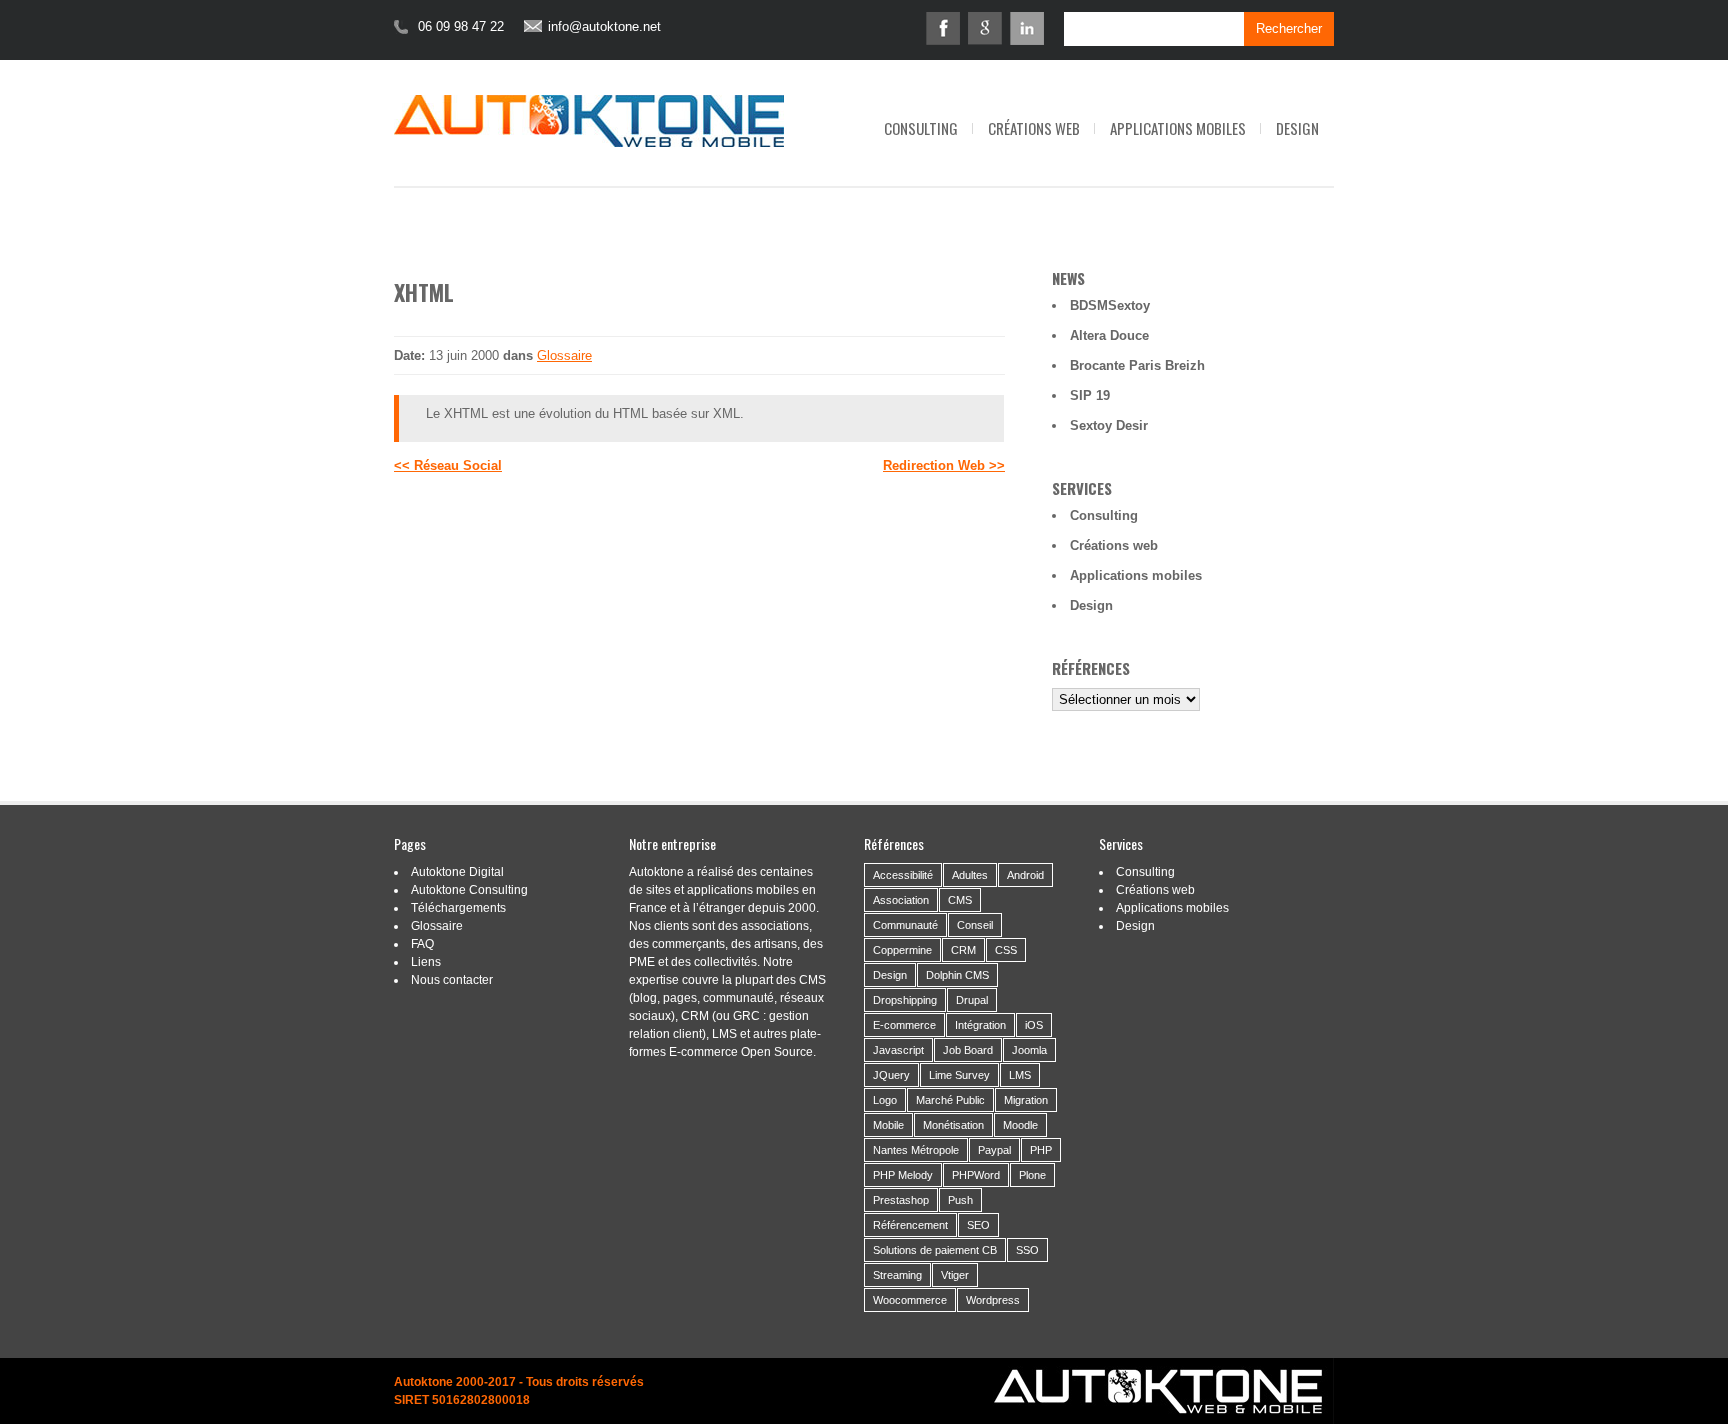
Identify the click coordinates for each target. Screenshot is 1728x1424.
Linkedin (1027, 28)
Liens (426, 962)
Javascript (898, 1050)
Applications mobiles (1178, 128)
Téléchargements (458, 908)
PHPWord (976, 1175)
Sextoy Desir (1109, 425)
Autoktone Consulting (469, 890)
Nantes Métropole (916, 1150)
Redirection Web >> (944, 465)
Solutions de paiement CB (935, 1250)
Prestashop (901, 1200)
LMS (1020, 1075)
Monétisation (953, 1125)
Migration (1026, 1100)
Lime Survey (959, 1075)
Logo (885, 1100)
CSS (1006, 950)
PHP (1041, 1150)
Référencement (910, 1225)
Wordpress (993, 1300)
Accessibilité (903, 875)
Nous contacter (452, 980)
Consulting (921, 128)
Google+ (985, 28)
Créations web (1034, 128)
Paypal (994, 1150)
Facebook (943, 28)
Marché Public (950, 1100)
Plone (1032, 1175)
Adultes (970, 875)
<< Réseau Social (448, 465)
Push (960, 1200)
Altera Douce (1109, 335)
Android (1025, 875)
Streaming (897, 1275)
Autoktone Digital (457, 872)
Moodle (1020, 1125)
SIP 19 (1090, 395)
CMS (960, 900)
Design (1297, 128)
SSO (1027, 1250)
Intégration (980, 1025)
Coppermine (902, 950)
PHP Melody (903, 1175)
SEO (978, 1225)
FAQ (422, 944)
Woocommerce (910, 1300)
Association (901, 900)
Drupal (972, 1000)
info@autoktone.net (604, 27)
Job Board (968, 1050)
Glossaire (564, 355)
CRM (963, 950)
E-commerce (904, 1025)
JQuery (891, 1075)
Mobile (888, 1125)
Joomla (1029, 1050)
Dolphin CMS (957, 975)
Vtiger (955, 1275)
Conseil (975, 925)
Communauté (905, 925)
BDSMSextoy (1110, 305)
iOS (1034, 1025)
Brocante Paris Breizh (1137, 365)
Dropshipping (905, 1000)
